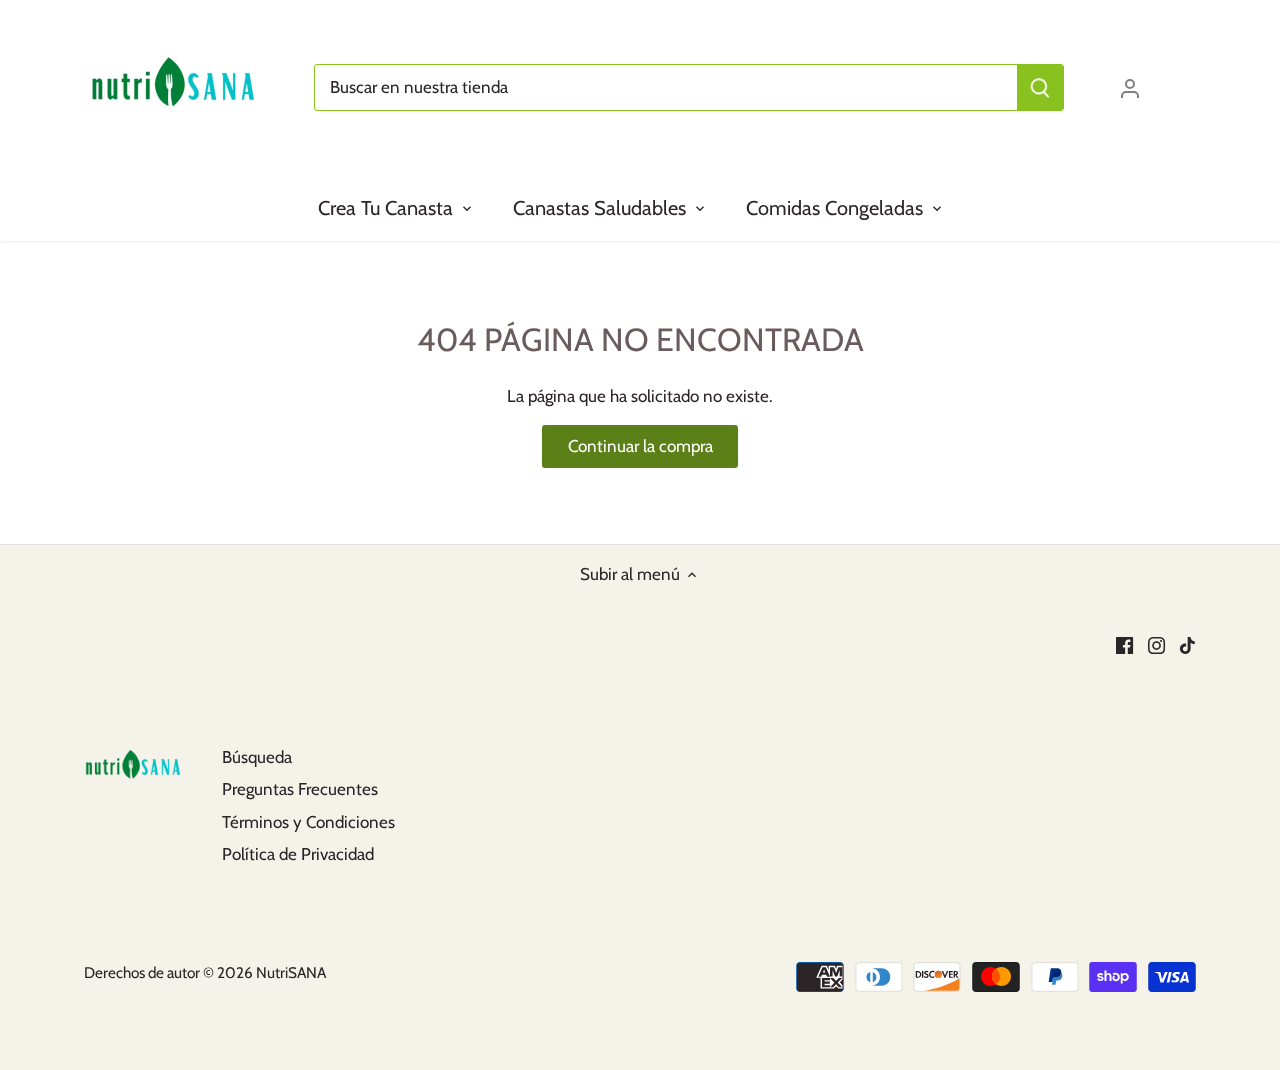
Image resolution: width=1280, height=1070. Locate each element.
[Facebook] (1124, 644)
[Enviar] (1040, 87)
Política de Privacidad (298, 854)
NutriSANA (291, 972)
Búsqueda (257, 757)
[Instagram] (1156, 644)
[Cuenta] (1130, 87)
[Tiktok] (1187, 644)
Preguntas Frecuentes (300, 789)
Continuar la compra (640, 446)
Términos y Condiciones (308, 822)
